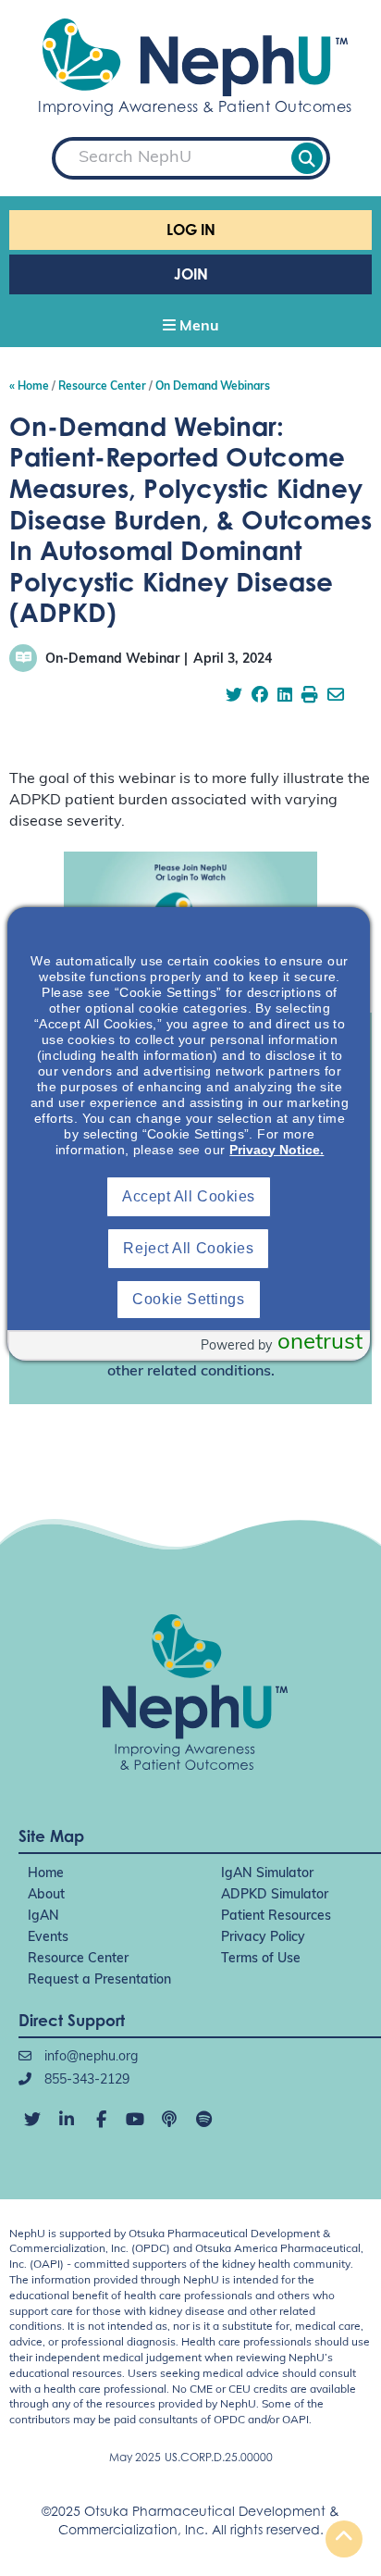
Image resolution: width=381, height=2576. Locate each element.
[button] (190, 328)
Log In (191, 230)
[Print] (310, 697)
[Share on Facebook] (260, 697)
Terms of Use (261, 1959)
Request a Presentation (99, 1980)
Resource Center (78, 1959)
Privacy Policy (263, 1938)
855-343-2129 (85, 2080)
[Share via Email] (336, 697)
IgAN (43, 1916)
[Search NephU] (307, 158)
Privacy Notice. (277, 1150)
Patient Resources (276, 1916)
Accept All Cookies (189, 1196)
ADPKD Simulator (275, 1895)
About (46, 1895)
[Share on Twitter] (234, 697)
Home (46, 1874)
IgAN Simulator (267, 1874)
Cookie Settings (188, 1299)
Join (191, 274)
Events (48, 1938)
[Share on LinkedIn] (285, 697)
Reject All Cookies (188, 1248)
